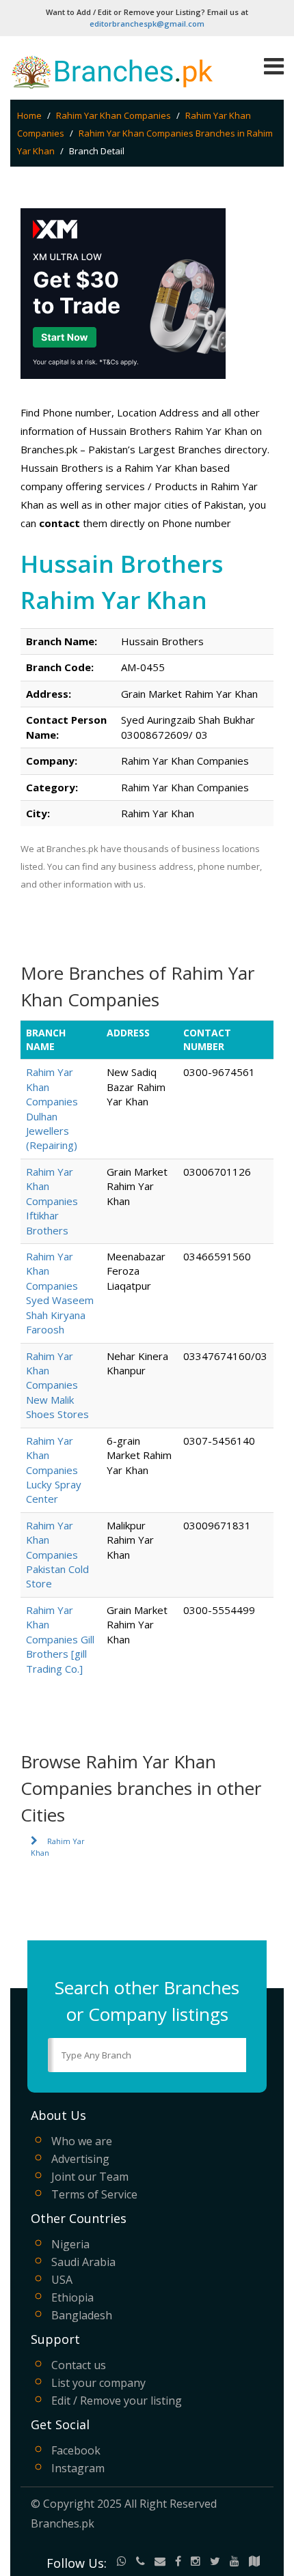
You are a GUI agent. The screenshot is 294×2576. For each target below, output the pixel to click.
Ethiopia (72, 2297)
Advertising (80, 2159)
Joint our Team (90, 2177)
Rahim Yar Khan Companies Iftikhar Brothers (52, 1201)
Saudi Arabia (83, 2262)
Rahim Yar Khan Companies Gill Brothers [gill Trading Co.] (60, 1639)
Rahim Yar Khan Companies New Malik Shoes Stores (57, 1385)
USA (62, 2280)
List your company (98, 2383)
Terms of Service (94, 2194)
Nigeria (70, 2244)
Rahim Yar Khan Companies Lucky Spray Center (54, 1470)
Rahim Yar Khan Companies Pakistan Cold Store (57, 1555)
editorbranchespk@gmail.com (147, 24)
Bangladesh (82, 2315)
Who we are (82, 2141)
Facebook (76, 2450)
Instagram (78, 2468)
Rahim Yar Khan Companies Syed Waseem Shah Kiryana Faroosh (60, 1293)
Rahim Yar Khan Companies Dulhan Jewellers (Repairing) (52, 1108)
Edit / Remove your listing (117, 2401)
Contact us (79, 2365)
